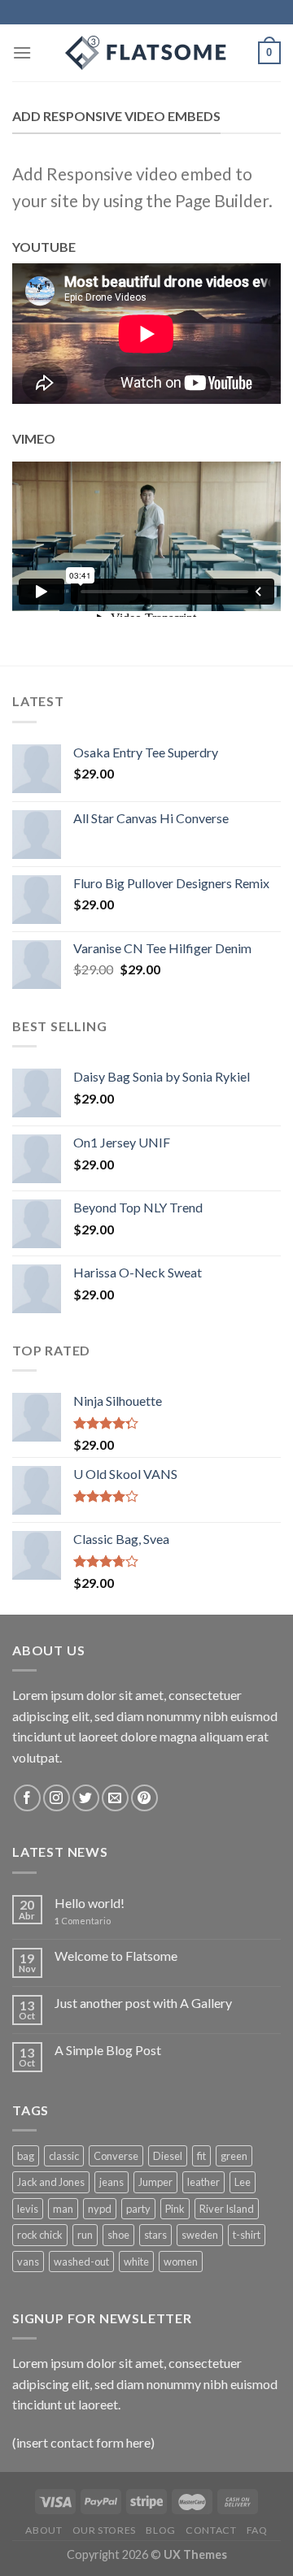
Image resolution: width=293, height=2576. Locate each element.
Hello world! (90, 1903)
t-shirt (247, 2235)
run (85, 2235)
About (44, 2530)
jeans (112, 2182)
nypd (100, 2209)
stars (155, 2235)
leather (203, 2182)
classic (64, 2156)
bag (26, 2156)
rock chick (40, 2235)
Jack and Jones (51, 2182)
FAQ (257, 2530)
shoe (118, 2235)
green (234, 2156)
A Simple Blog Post (108, 2050)
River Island (227, 2209)
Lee (243, 2182)
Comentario (83, 1921)
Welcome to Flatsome (116, 1956)
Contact (211, 2530)
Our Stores (104, 2530)
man (63, 2209)
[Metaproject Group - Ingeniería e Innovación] (146, 53)
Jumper (155, 2182)
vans (28, 2262)
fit (201, 2156)
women (181, 2262)
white (136, 2262)
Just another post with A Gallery (143, 2003)
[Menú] (22, 52)
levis (28, 2209)
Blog (160, 2530)
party (138, 2209)
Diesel (168, 2156)
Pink (175, 2209)
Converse (116, 2156)
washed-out (81, 2262)
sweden (200, 2235)
